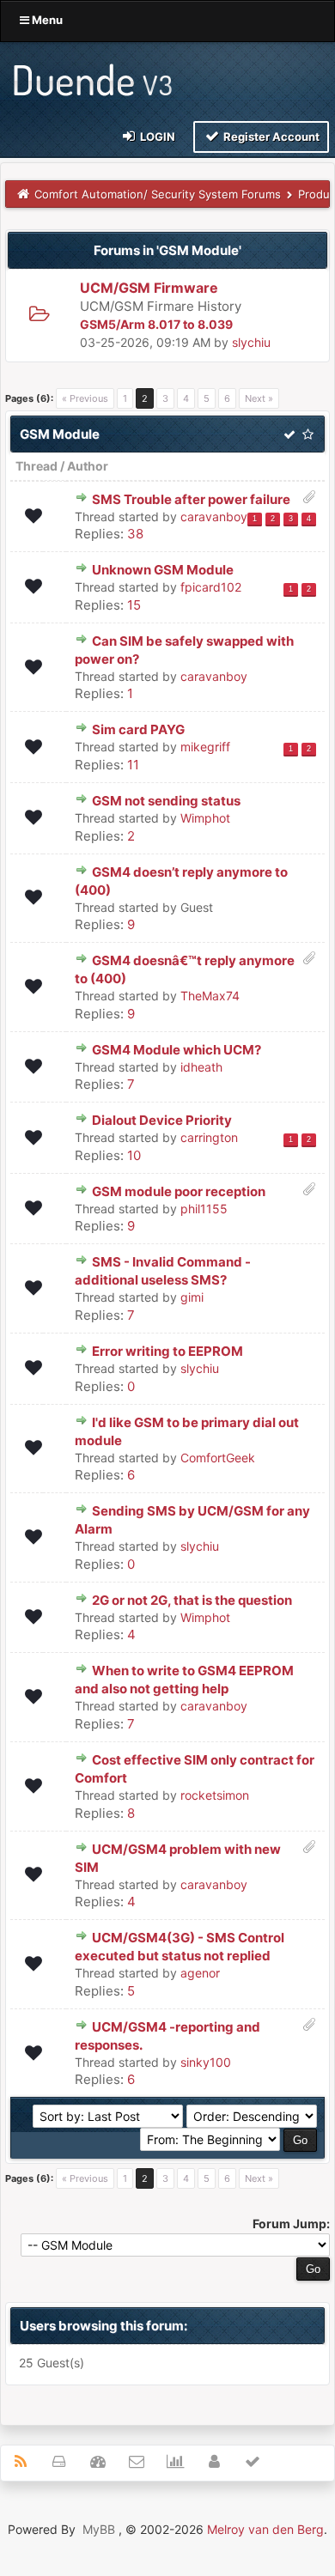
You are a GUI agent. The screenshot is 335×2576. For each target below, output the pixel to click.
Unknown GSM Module (163, 570)
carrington (209, 1137)
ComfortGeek (218, 1458)
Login (156, 137)
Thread (37, 466)
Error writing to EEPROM (167, 1351)
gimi (192, 1297)
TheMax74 (210, 996)
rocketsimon (215, 1795)
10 (134, 1155)
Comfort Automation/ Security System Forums (158, 194)
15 (134, 605)
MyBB (99, 2529)
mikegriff (205, 747)
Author (88, 466)
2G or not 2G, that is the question (192, 1600)
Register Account (270, 137)
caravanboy (214, 516)
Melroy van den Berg (265, 2529)
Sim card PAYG (138, 729)
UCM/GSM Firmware (149, 288)
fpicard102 (211, 587)
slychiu (251, 342)
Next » (259, 398)
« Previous (85, 398)
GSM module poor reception (179, 1191)
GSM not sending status (166, 801)
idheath (201, 1067)
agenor (200, 1973)
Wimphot (205, 818)
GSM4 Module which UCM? (177, 1050)
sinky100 (206, 2062)
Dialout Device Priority (162, 1120)
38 (135, 534)
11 (133, 765)
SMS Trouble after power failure (191, 499)
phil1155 (204, 1209)
